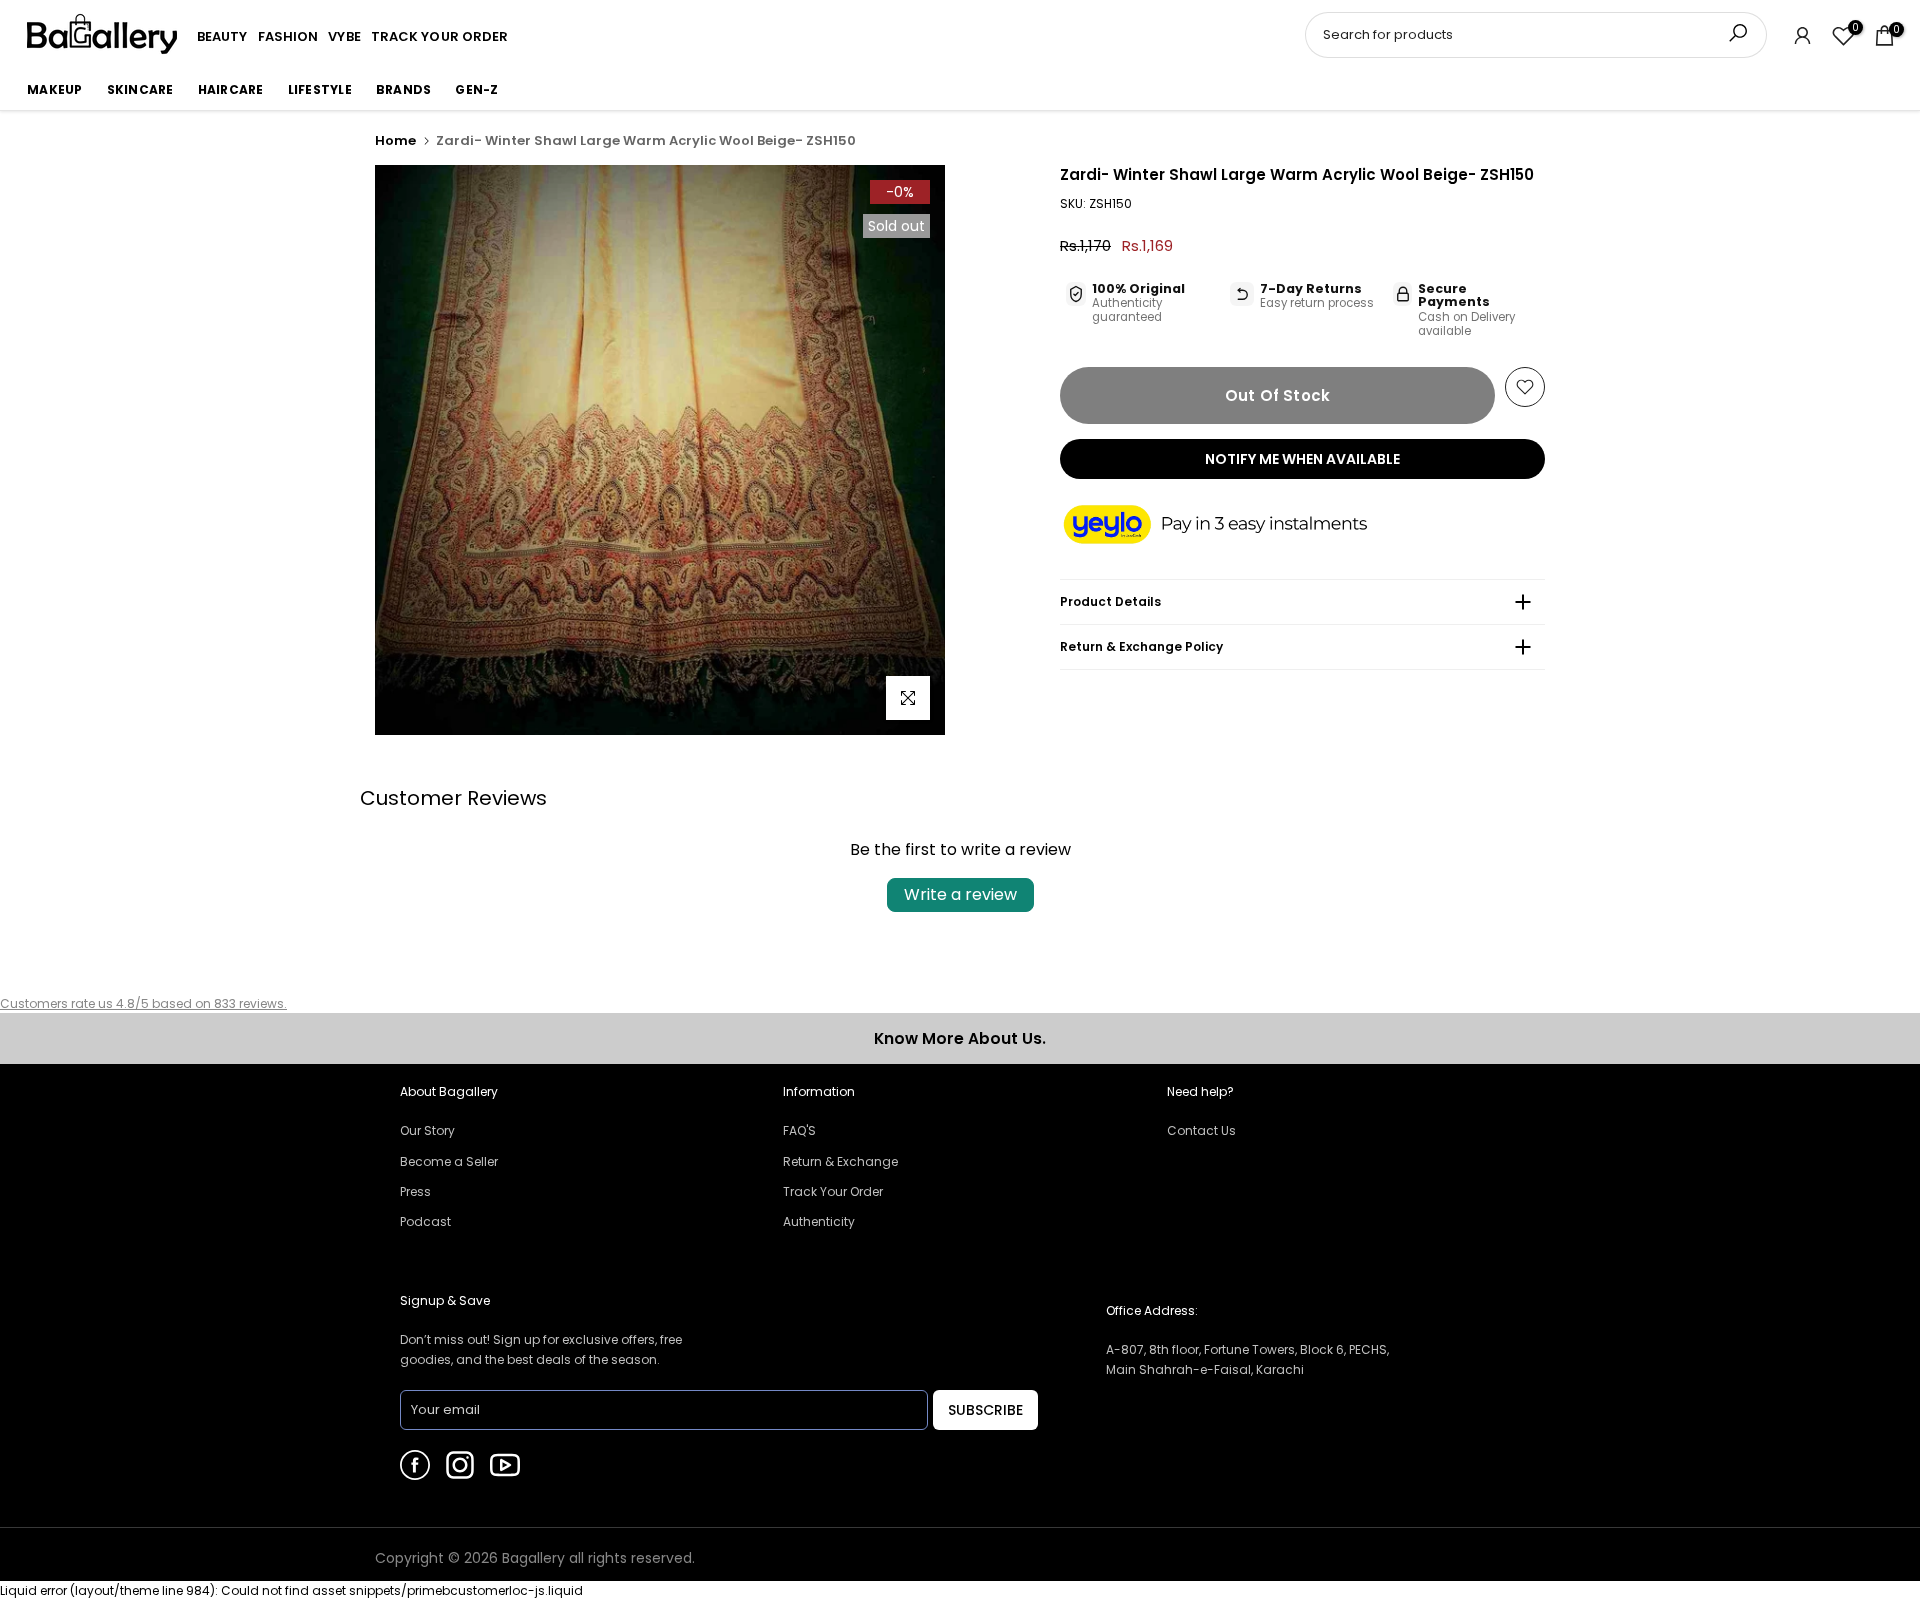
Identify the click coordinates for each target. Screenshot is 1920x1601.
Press (415, 1191)
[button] (1235, 526)
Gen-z (476, 89)
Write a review (960, 894)
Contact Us (1201, 1130)
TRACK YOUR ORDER (440, 36)
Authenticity (819, 1221)
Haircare (231, 89)
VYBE (344, 36)
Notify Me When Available (1302, 459)
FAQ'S (799, 1130)
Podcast (425, 1221)
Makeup (55, 89)
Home (395, 140)
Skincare (140, 89)
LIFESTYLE (320, 89)
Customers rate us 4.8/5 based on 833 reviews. (143, 1003)
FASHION (288, 36)
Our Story (427, 1130)
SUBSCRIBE (985, 1410)
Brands (404, 89)
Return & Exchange (840, 1161)
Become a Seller (449, 1161)
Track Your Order (833, 1191)
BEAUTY (222, 36)
